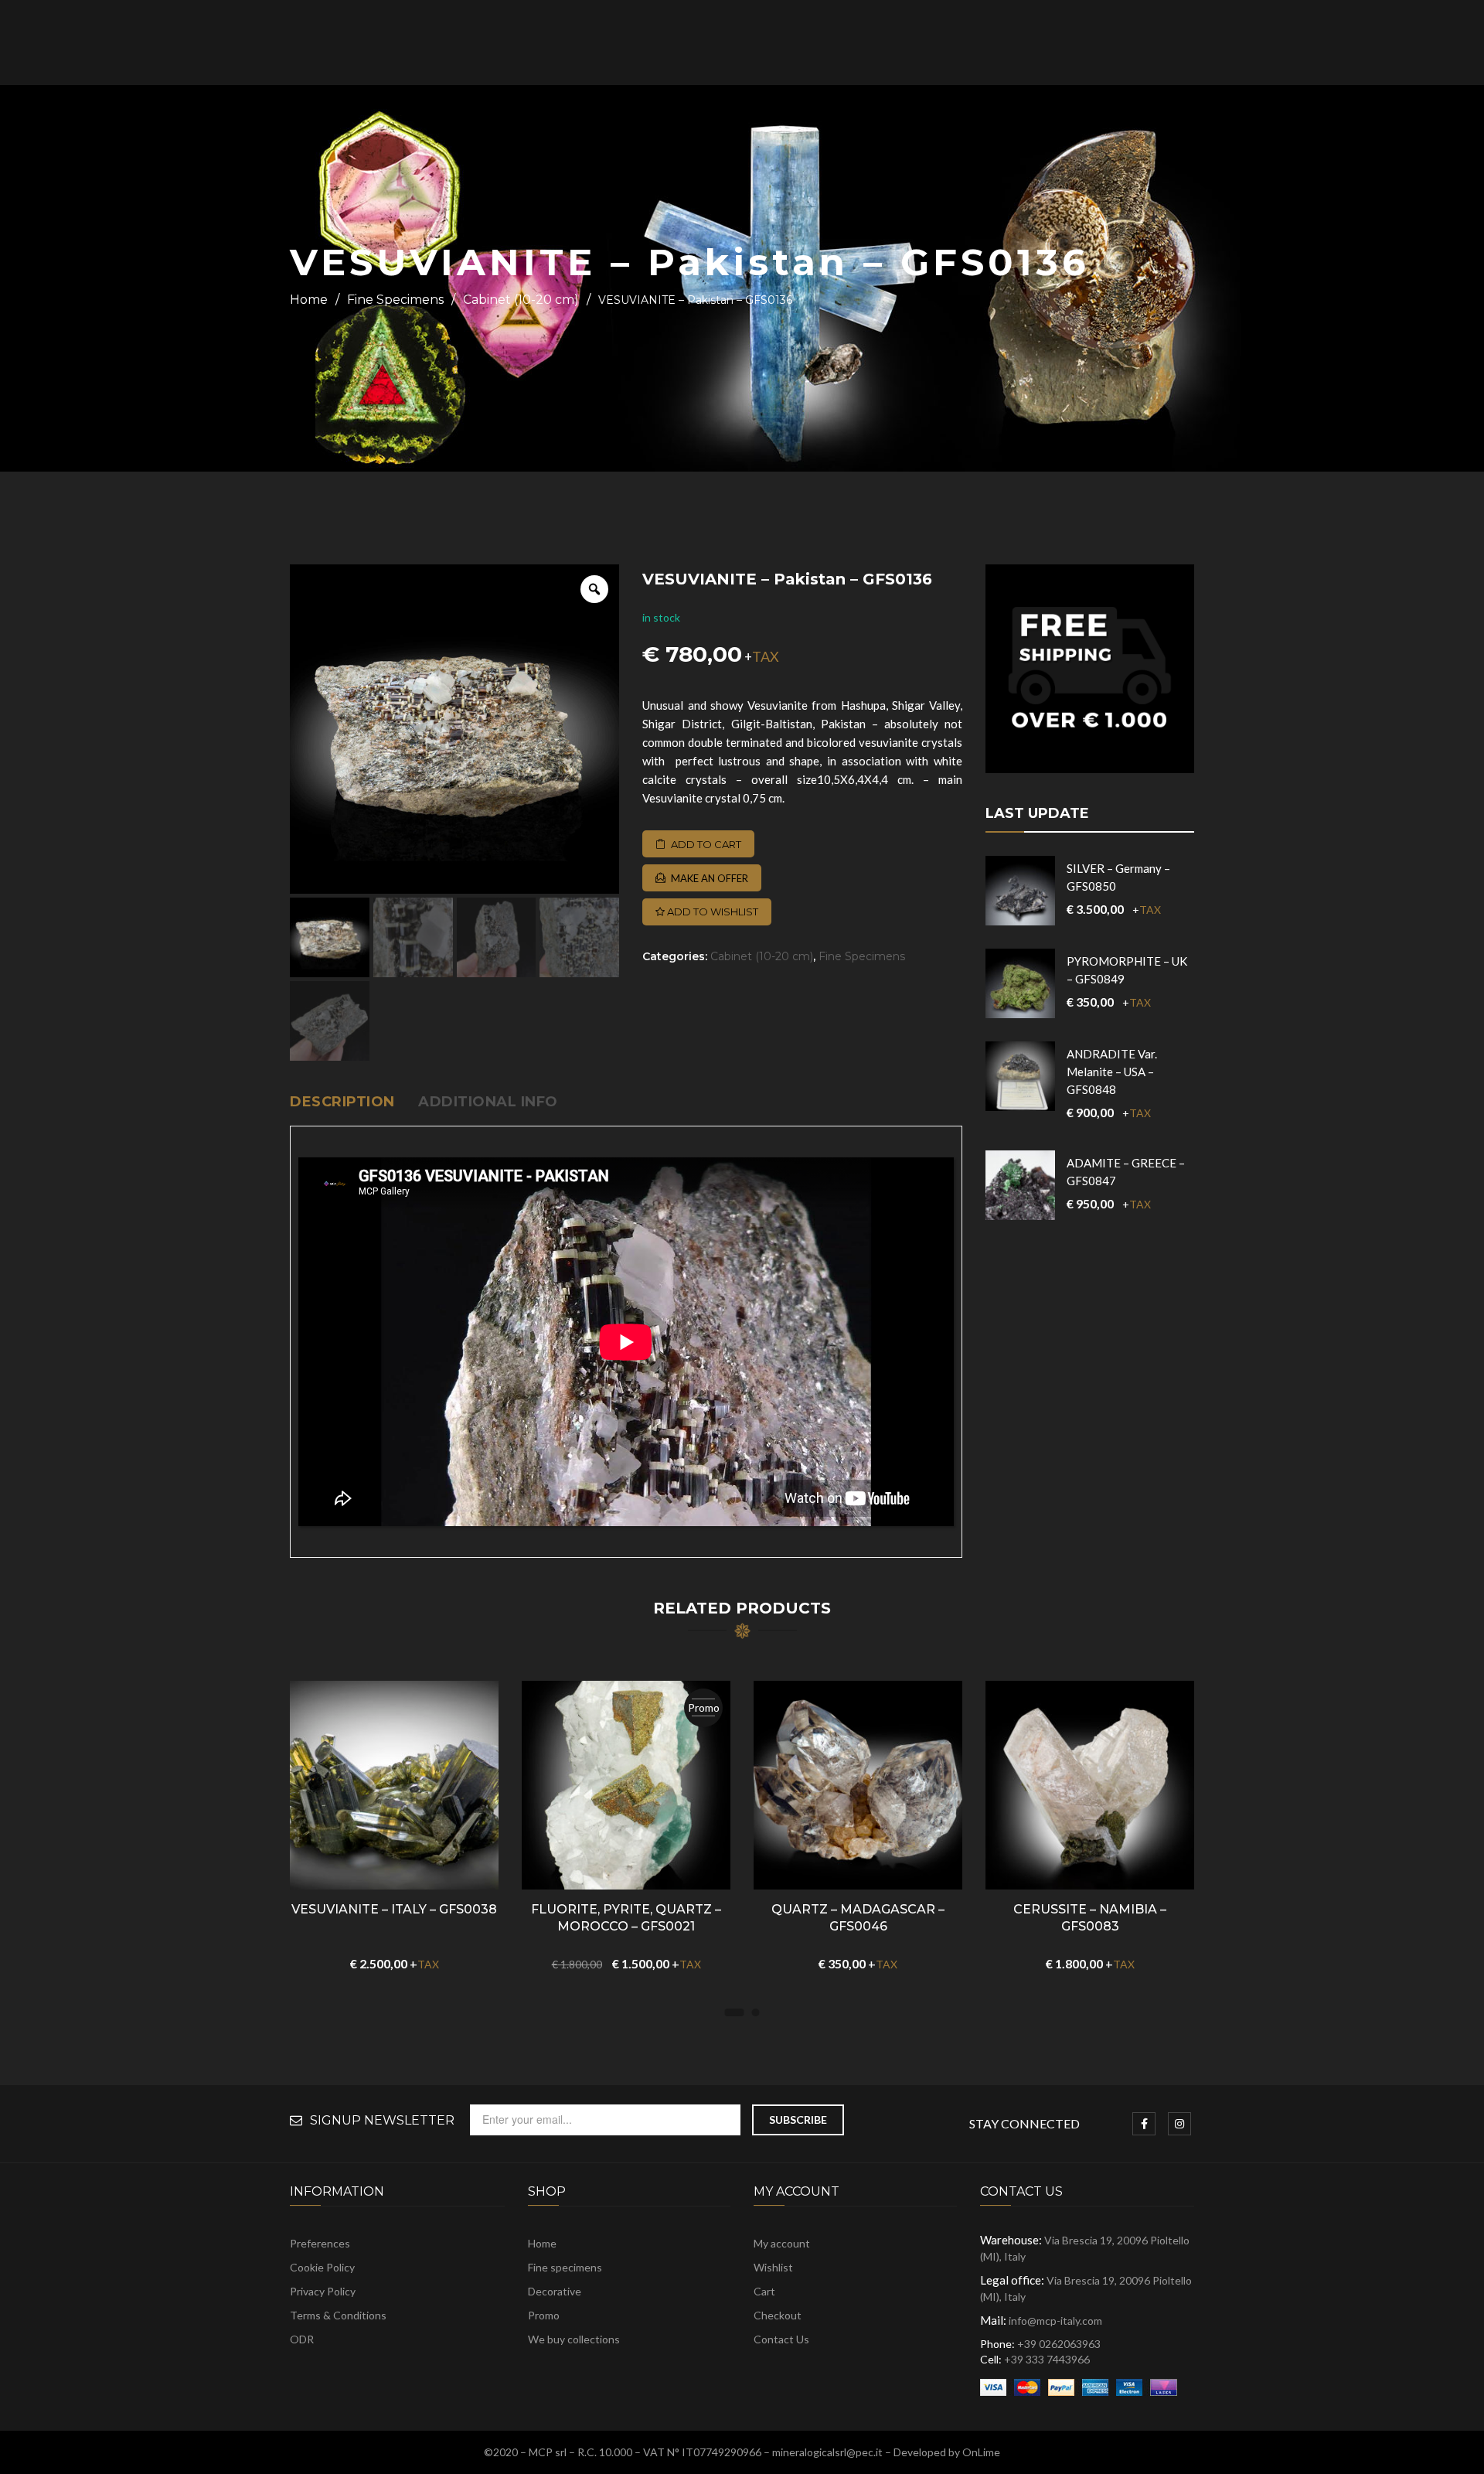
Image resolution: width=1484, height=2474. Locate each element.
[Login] (1355, 43)
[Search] (1279, 43)
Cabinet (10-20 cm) (521, 300)
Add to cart (706, 844)
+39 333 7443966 (1047, 2359)
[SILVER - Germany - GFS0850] (1020, 891)
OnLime (981, 2452)
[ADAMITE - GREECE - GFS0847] (1020, 1185)
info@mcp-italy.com (1055, 2321)
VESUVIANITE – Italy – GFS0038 (394, 1909)
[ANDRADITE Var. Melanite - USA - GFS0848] (1020, 1076)
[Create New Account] (1374, 43)
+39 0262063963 (1059, 2344)
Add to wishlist (711, 912)
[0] (1401, 44)
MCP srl (548, 2452)
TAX (766, 656)
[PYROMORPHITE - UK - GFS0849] (1020, 983)
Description (342, 1102)
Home (309, 300)
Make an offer (710, 878)
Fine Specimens (395, 300)
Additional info (488, 1102)
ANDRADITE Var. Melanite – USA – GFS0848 (1112, 1072)
